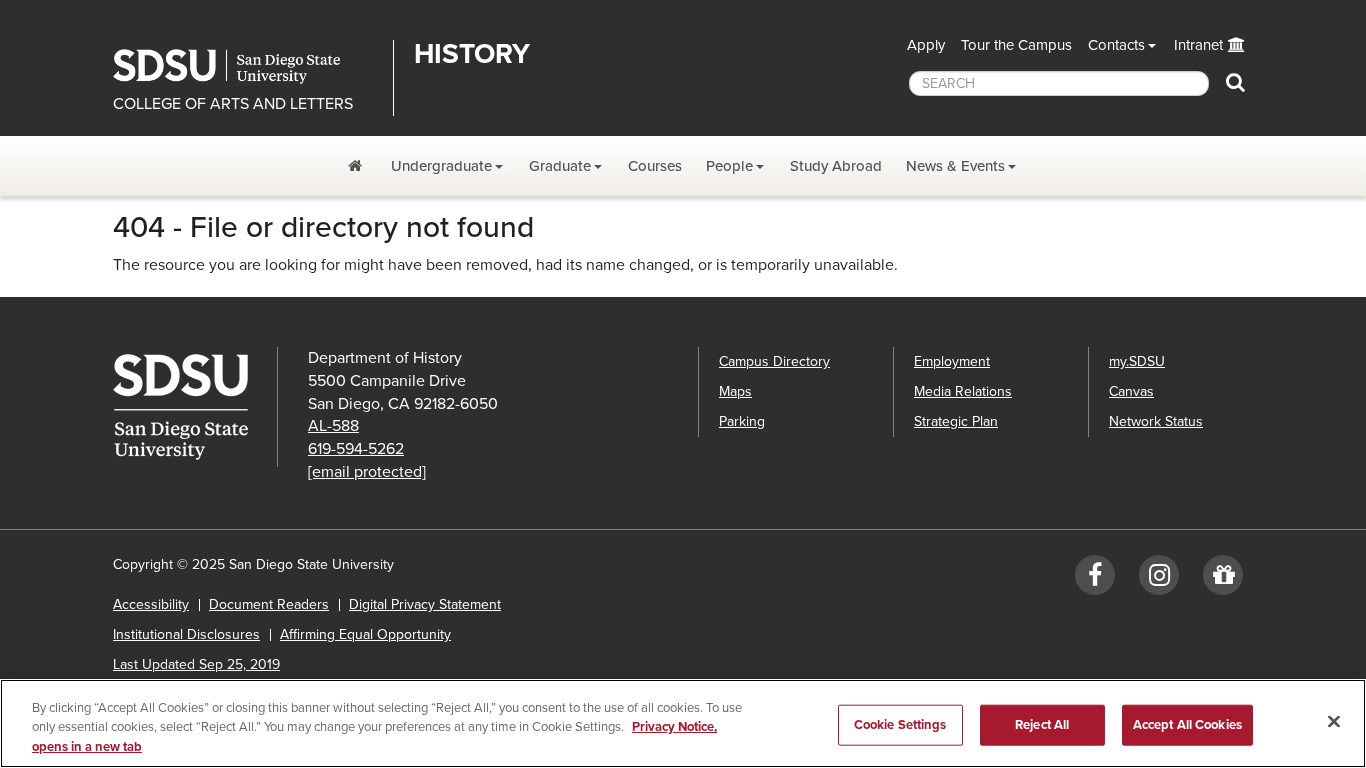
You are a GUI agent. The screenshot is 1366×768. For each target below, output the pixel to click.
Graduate (560, 166)
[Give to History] (1223, 579)
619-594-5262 (356, 449)
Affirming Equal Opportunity (365, 634)
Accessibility (151, 604)
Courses (655, 166)
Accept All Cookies (1187, 724)
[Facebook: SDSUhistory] (1095, 579)
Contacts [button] (1116, 45)
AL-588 (333, 426)
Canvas (1131, 391)
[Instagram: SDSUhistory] (1159, 579)
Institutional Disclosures (186, 634)
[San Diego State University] (195, 407)
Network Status (1156, 421)
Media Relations (963, 391)
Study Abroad (836, 166)
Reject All (1042, 724)
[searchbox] (1059, 83)
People (729, 166)
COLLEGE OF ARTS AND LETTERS (233, 104)
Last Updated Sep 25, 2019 (196, 664)
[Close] (1334, 721)
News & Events (955, 166)
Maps (735, 391)
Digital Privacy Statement (425, 604)
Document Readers (269, 604)
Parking (742, 421)
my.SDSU (1137, 361)
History (472, 54)
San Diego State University (245, 66)
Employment (952, 361)
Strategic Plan (956, 421)
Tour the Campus (1016, 45)
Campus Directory (774, 361)
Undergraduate (441, 166)
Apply (926, 45)
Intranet (1198, 45)
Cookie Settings (900, 724)
